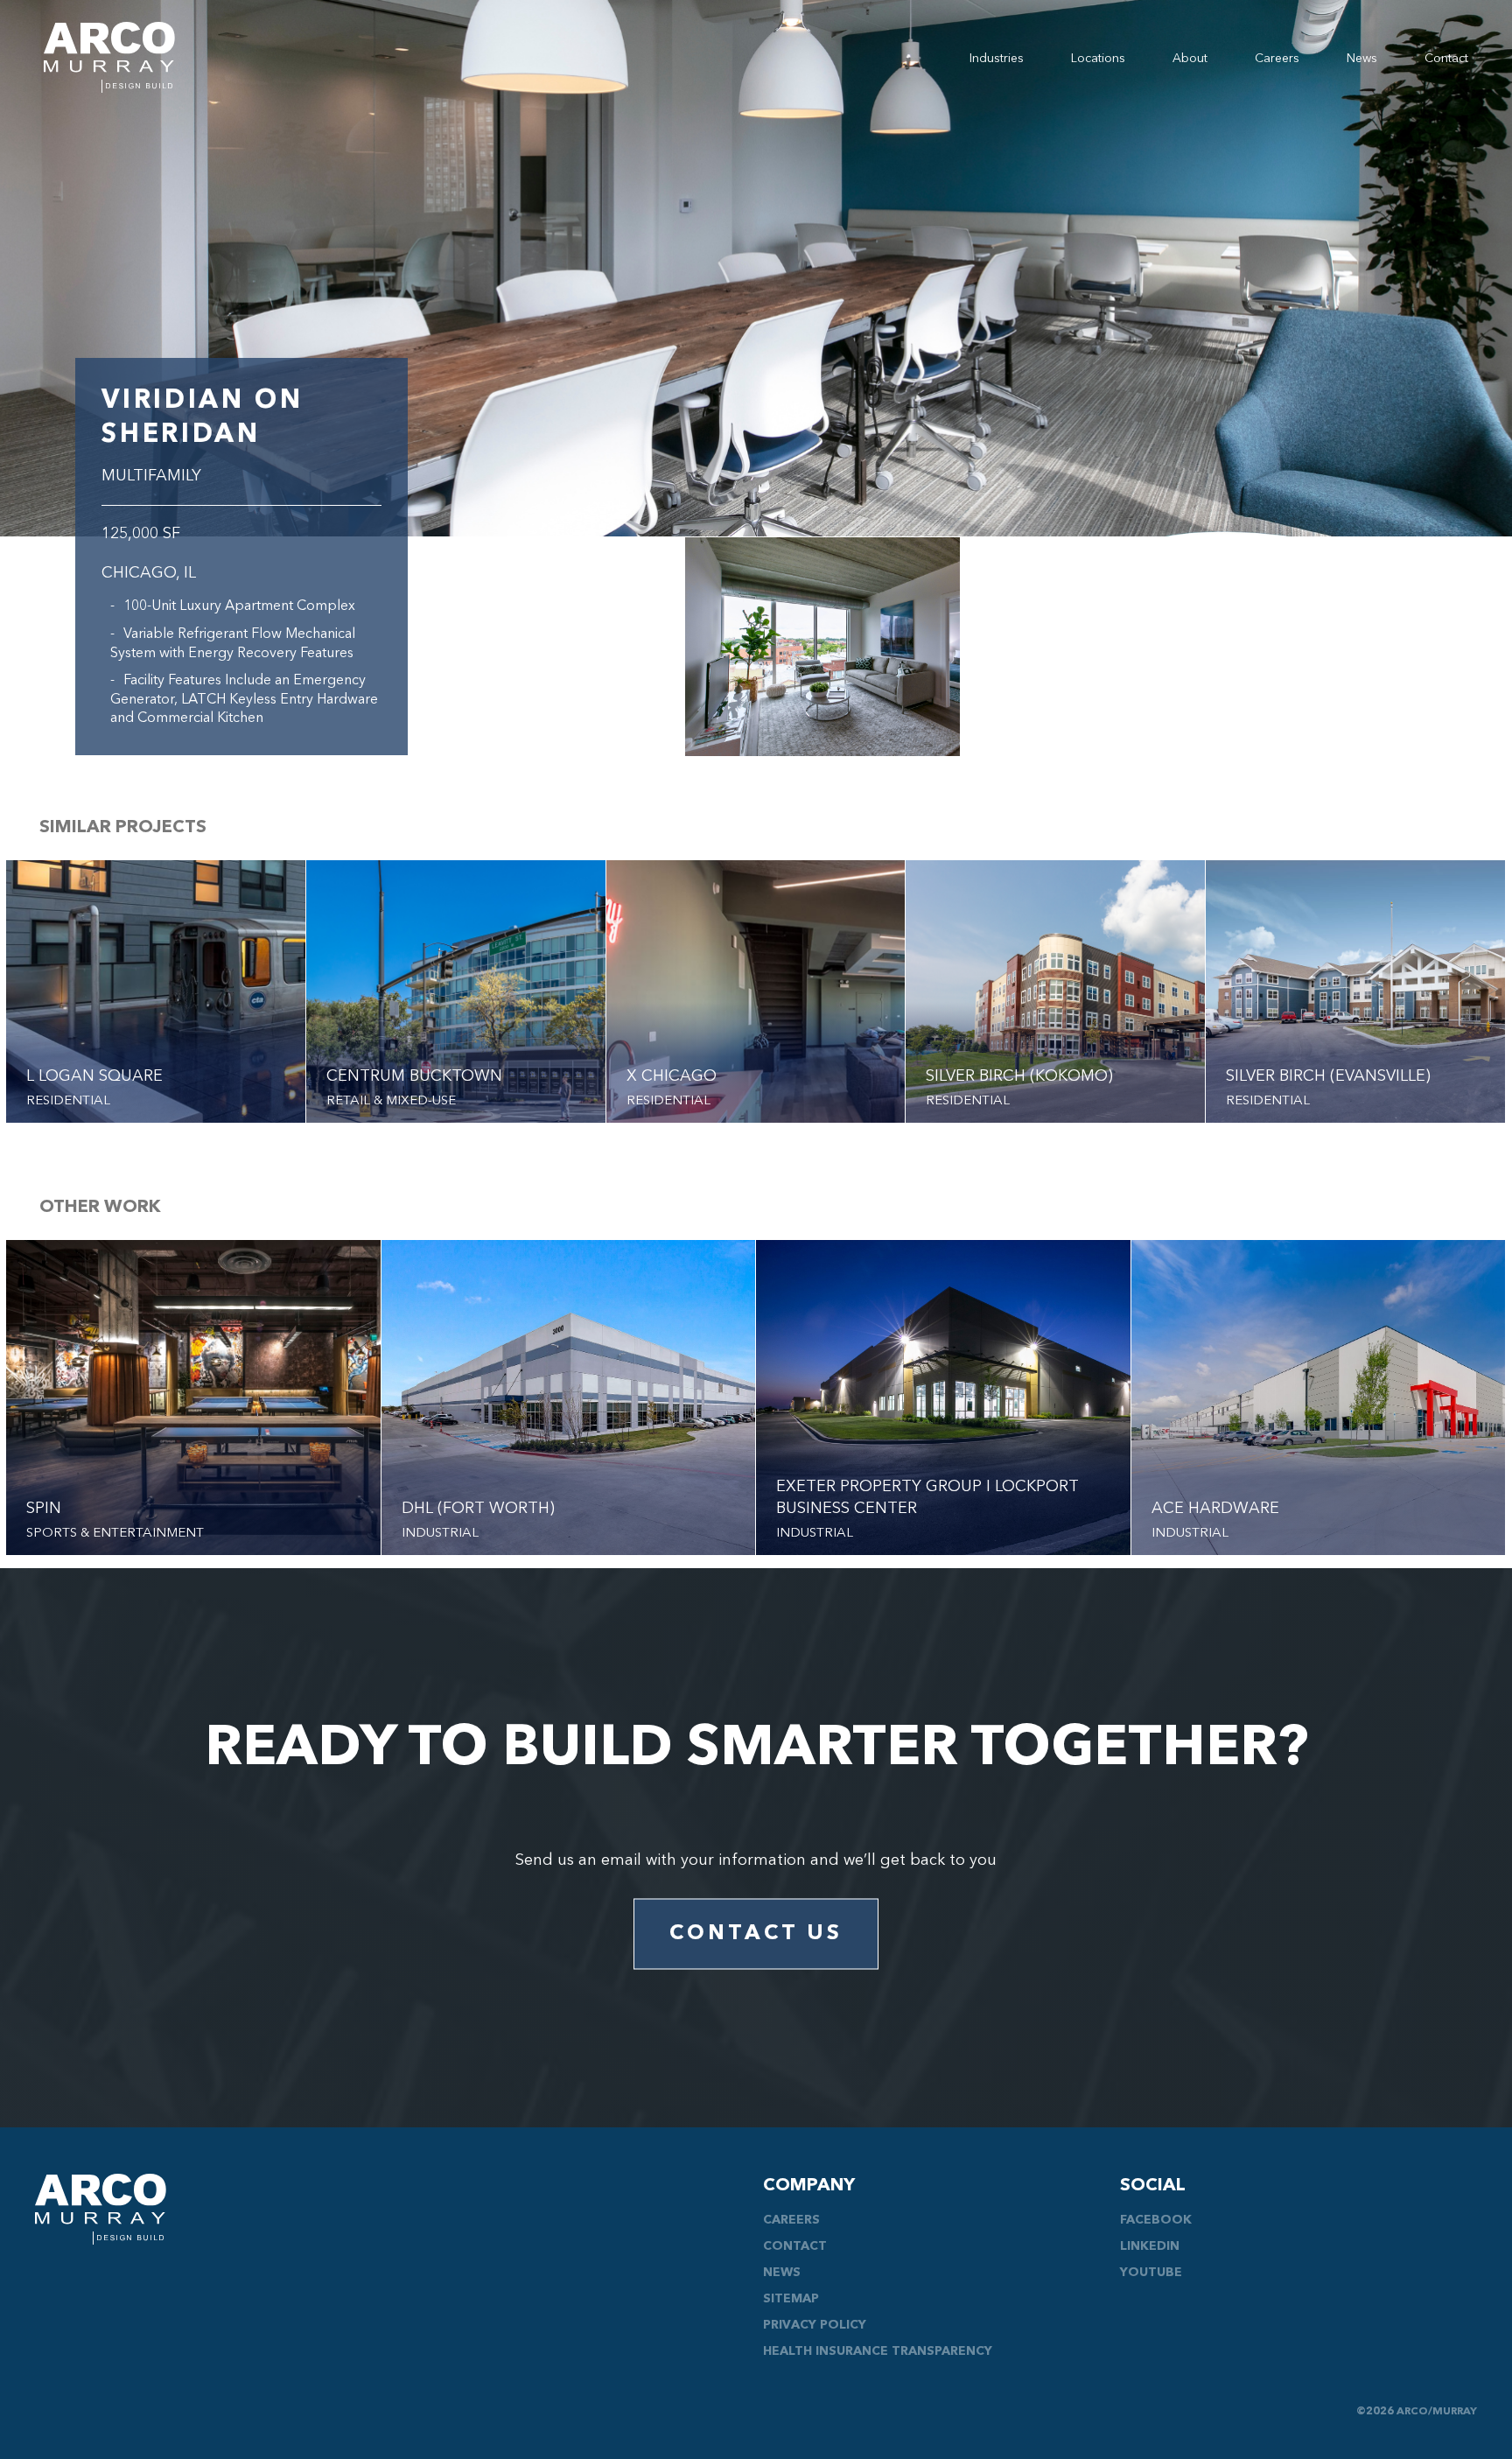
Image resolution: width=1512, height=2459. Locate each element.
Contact (1446, 59)
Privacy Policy (815, 2325)
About (1190, 59)
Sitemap (791, 2299)
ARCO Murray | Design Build (109, 57)
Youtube (1151, 2273)
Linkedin (1150, 2246)
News (1362, 59)
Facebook (1156, 2220)
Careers (1277, 59)
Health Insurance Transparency (878, 2351)
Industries (997, 59)
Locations (1098, 59)
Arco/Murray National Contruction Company (101, 2209)
